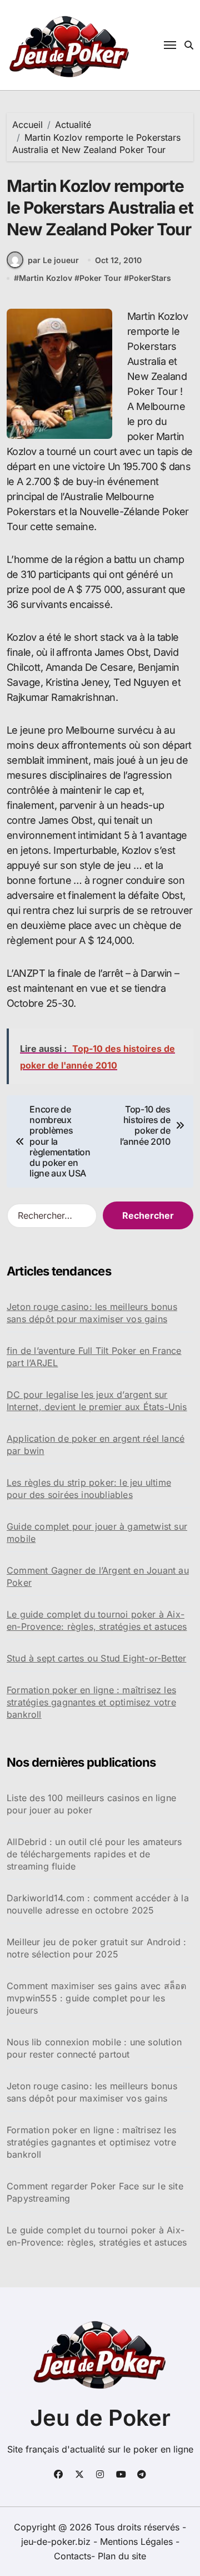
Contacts (72, 2556)
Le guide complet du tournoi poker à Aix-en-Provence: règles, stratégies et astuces (97, 1620)
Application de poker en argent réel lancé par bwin (96, 1445)
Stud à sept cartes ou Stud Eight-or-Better (96, 1658)
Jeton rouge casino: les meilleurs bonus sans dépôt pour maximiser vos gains (92, 1313)
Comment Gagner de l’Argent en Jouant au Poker (98, 1576)
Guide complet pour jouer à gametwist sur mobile (97, 1532)
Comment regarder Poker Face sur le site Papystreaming (95, 2192)
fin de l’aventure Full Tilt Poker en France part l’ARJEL (94, 1357)
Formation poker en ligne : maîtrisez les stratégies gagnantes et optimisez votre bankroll (91, 1702)
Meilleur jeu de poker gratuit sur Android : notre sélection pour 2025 (97, 1948)
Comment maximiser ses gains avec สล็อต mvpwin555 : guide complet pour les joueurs (96, 1998)
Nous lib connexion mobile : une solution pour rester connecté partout (94, 2048)
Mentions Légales (138, 2542)
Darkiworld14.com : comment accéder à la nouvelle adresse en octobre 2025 (98, 1904)
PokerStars (150, 278)
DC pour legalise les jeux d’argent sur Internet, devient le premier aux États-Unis (97, 1401)
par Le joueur (53, 260)
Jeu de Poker (100, 2418)
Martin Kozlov (46, 278)
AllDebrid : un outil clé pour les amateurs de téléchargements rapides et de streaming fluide (94, 1854)
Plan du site (122, 2556)
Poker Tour (101, 278)
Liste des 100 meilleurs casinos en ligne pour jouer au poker (91, 1804)
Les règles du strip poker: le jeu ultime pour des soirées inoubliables (89, 1489)
